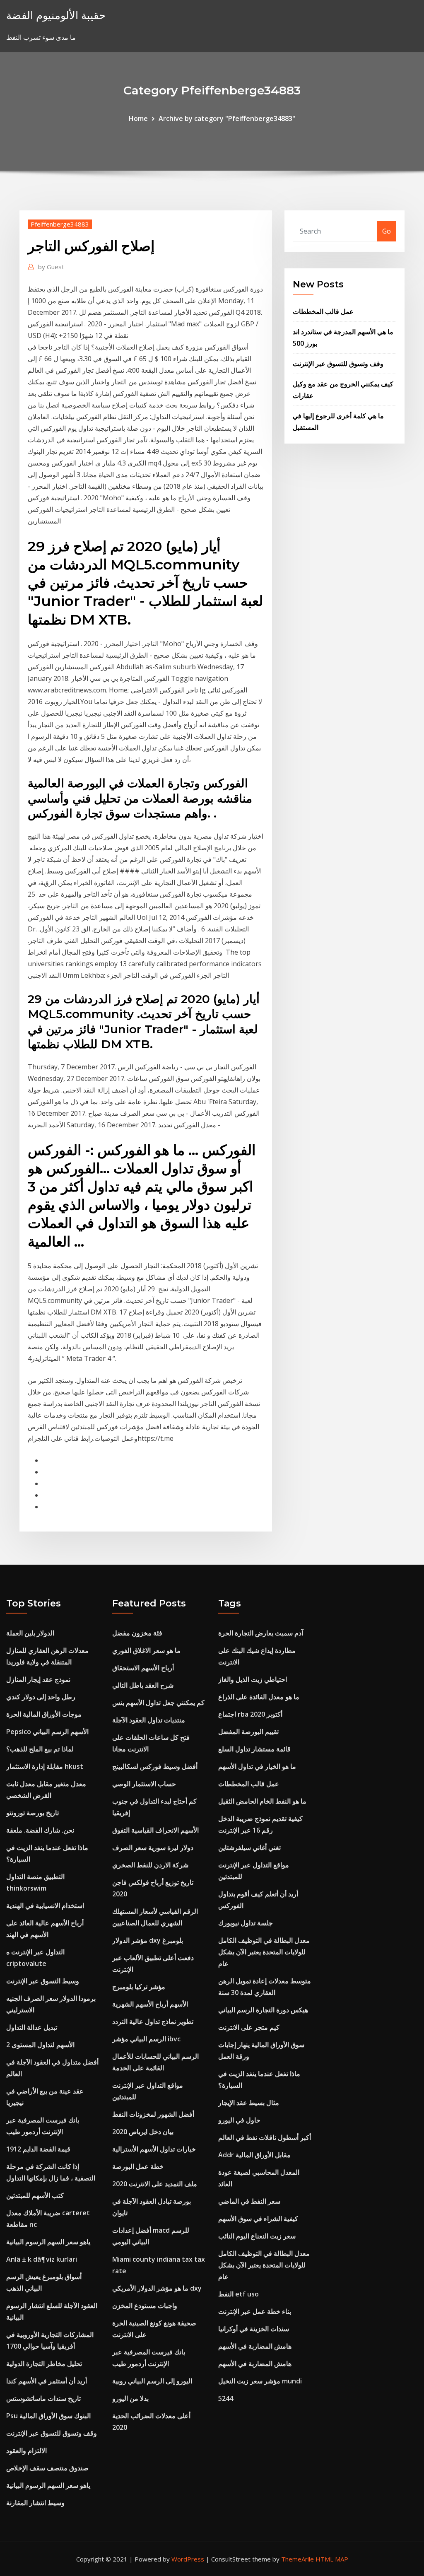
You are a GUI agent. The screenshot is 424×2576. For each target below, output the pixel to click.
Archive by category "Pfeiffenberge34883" (227, 118)
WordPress (188, 2559)
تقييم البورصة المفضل (248, 1732)
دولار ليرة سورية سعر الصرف (153, 1848)
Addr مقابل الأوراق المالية (254, 2155)
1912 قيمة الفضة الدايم (38, 2149)
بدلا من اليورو (130, 2398)
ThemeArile (298, 2559)
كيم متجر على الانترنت (249, 2027)
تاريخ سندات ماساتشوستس (43, 2398)
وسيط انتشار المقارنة (35, 2503)
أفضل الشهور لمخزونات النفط (153, 2114)
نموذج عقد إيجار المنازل (38, 1679)
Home (138, 118)
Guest (51, 267)
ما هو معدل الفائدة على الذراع (259, 1697)
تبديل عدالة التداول (32, 2027)
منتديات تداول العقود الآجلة (149, 1720)
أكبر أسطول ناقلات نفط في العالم (265, 2137)
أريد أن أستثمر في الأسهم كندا (47, 2381)
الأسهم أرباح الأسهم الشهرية (150, 2004)
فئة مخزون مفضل (137, 1633)
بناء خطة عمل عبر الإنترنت (255, 2311)
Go (387, 231)
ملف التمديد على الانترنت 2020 (155, 2184)
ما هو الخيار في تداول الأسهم (257, 1766)
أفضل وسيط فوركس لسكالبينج (155, 1766)
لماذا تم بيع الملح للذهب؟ (40, 1749)
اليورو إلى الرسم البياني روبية (152, 2381)
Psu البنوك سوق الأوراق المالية (48, 2416)
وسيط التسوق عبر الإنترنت (43, 1981)
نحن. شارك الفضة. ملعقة (40, 1830)
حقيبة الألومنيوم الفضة (56, 15)
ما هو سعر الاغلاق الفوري (146, 1650)
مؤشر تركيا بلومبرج (139, 1987)
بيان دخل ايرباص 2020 (143, 2132)
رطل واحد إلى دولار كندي (41, 1697)
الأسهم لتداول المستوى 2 (40, 2045)
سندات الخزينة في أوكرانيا (254, 2329)
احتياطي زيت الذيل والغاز (253, 1679)
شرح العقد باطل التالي (143, 1685)
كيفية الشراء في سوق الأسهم (258, 2219)
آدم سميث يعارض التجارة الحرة (261, 1633)
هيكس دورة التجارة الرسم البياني (263, 2010)
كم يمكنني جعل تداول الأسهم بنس (158, 1703)
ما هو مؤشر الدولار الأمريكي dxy (157, 2288)
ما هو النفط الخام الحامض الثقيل (262, 1801)
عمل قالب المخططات (323, 311)
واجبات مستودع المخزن (145, 2306)
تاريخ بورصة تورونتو (33, 1813)
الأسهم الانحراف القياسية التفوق (155, 1830)
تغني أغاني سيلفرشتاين (249, 1848)
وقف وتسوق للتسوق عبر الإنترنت (338, 364)
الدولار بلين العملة (30, 1633)
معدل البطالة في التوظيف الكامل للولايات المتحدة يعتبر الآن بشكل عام (264, 1952)
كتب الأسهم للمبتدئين (35, 2195)
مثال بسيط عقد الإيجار (249, 2103)
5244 (226, 2398)
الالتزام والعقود (26, 2451)
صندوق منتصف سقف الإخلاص (47, 2468)
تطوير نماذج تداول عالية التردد (153, 2021)
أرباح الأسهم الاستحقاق (143, 1668)
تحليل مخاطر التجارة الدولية (44, 2364)
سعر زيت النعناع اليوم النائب (257, 2236)
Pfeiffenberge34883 (60, 224)
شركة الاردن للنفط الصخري (150, 1865)
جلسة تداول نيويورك (246, 1923)
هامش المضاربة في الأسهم (255, 2346)
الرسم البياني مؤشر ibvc (146, 2039)
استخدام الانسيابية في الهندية (45, 1905)
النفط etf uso (238, 2294)
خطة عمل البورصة (138, 2166)
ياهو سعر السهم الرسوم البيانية (48, 2242)
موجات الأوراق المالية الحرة (44, 1714)
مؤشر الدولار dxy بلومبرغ (148, 1940)
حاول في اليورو (239, 2120)
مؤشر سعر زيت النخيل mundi (260, 2381)
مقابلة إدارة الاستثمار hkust (45, 1766)
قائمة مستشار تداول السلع (254, 1749)
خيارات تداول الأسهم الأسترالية (154, 2149)
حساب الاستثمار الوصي (144, 1784)
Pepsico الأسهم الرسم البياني (47, 1732)
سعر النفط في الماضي (249, 2201)
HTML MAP (332, 2559)
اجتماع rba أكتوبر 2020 (250, 1714)
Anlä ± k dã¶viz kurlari (42, 2259)
